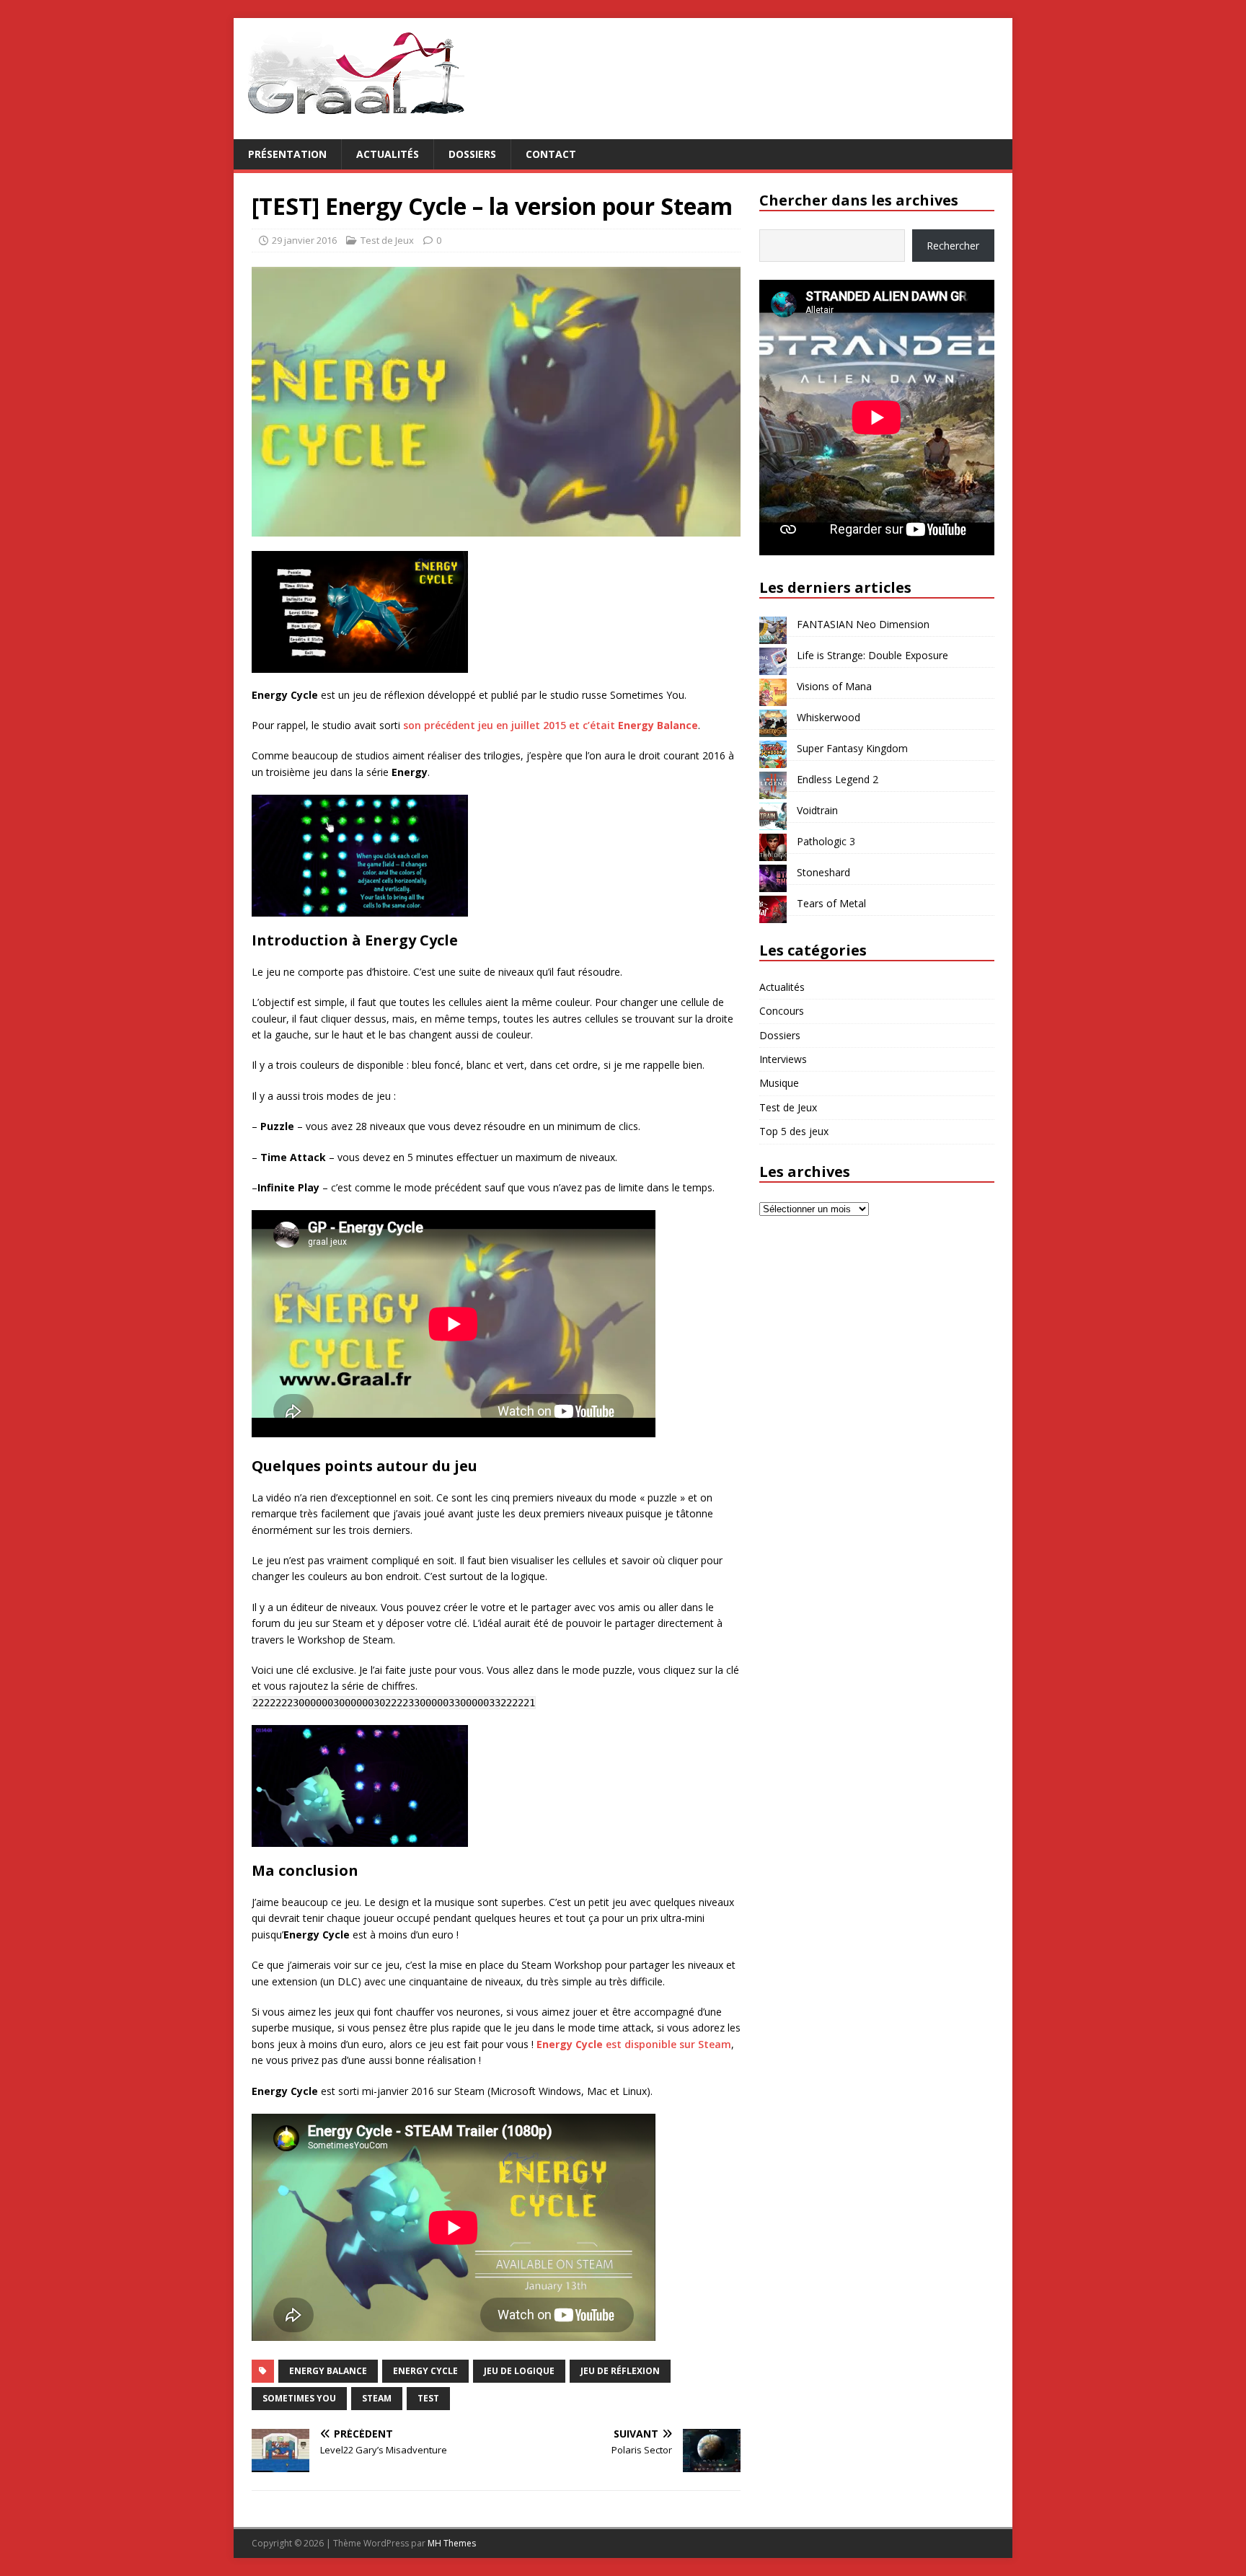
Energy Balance (328, 2371)
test (428, 2398)
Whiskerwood (829, 717)
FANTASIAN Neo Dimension (863, 624)
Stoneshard (823, 872)
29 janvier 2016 (304, 240)
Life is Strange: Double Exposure (872, 655)
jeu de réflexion (620, 2371)
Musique (779, 1083)
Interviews (783, 1059)
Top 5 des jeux (794, 1131)
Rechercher (953, 246)
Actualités (388, 154)
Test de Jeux (387, 240)
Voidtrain (817, 810)
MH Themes (452, 2543)
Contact (551, 154)
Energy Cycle (425, 2371)
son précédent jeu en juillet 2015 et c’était (551, 725)
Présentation (287, 154)
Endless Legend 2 (838, 779)
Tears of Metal (831, 903)
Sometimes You (299, 2398)
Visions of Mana (834, 686)
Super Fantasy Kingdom (852, 748)
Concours (782, 1011)
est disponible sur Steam (634, 2044)
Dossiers (472, 154)
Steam (377, 2398)
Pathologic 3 (826, 841)
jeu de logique (519, 2371)
